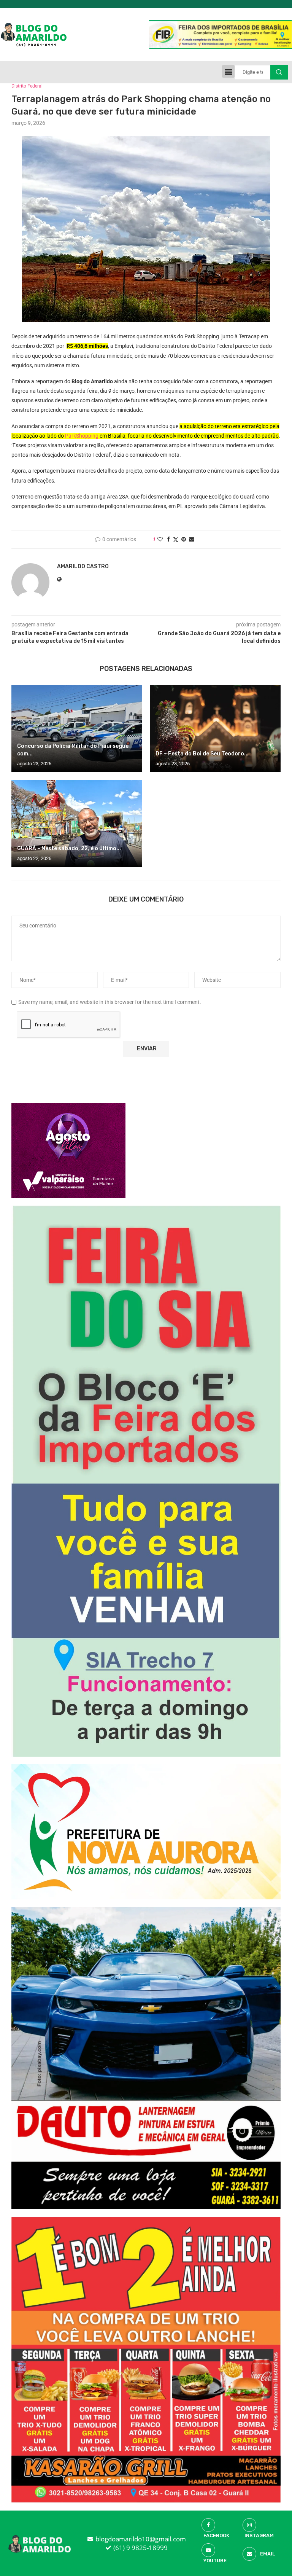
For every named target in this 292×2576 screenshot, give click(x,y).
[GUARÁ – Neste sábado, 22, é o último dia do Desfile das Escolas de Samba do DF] (77, 823)
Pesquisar (279, 72)
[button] (228, 71)
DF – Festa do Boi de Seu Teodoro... (202, 754)
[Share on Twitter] (176, 539)
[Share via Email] (192, 539)
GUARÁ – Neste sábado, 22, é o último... (69, 848)
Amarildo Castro (83, 566)
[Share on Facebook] (168, 539)
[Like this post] (160, 539)
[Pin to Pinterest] (184, 539)
